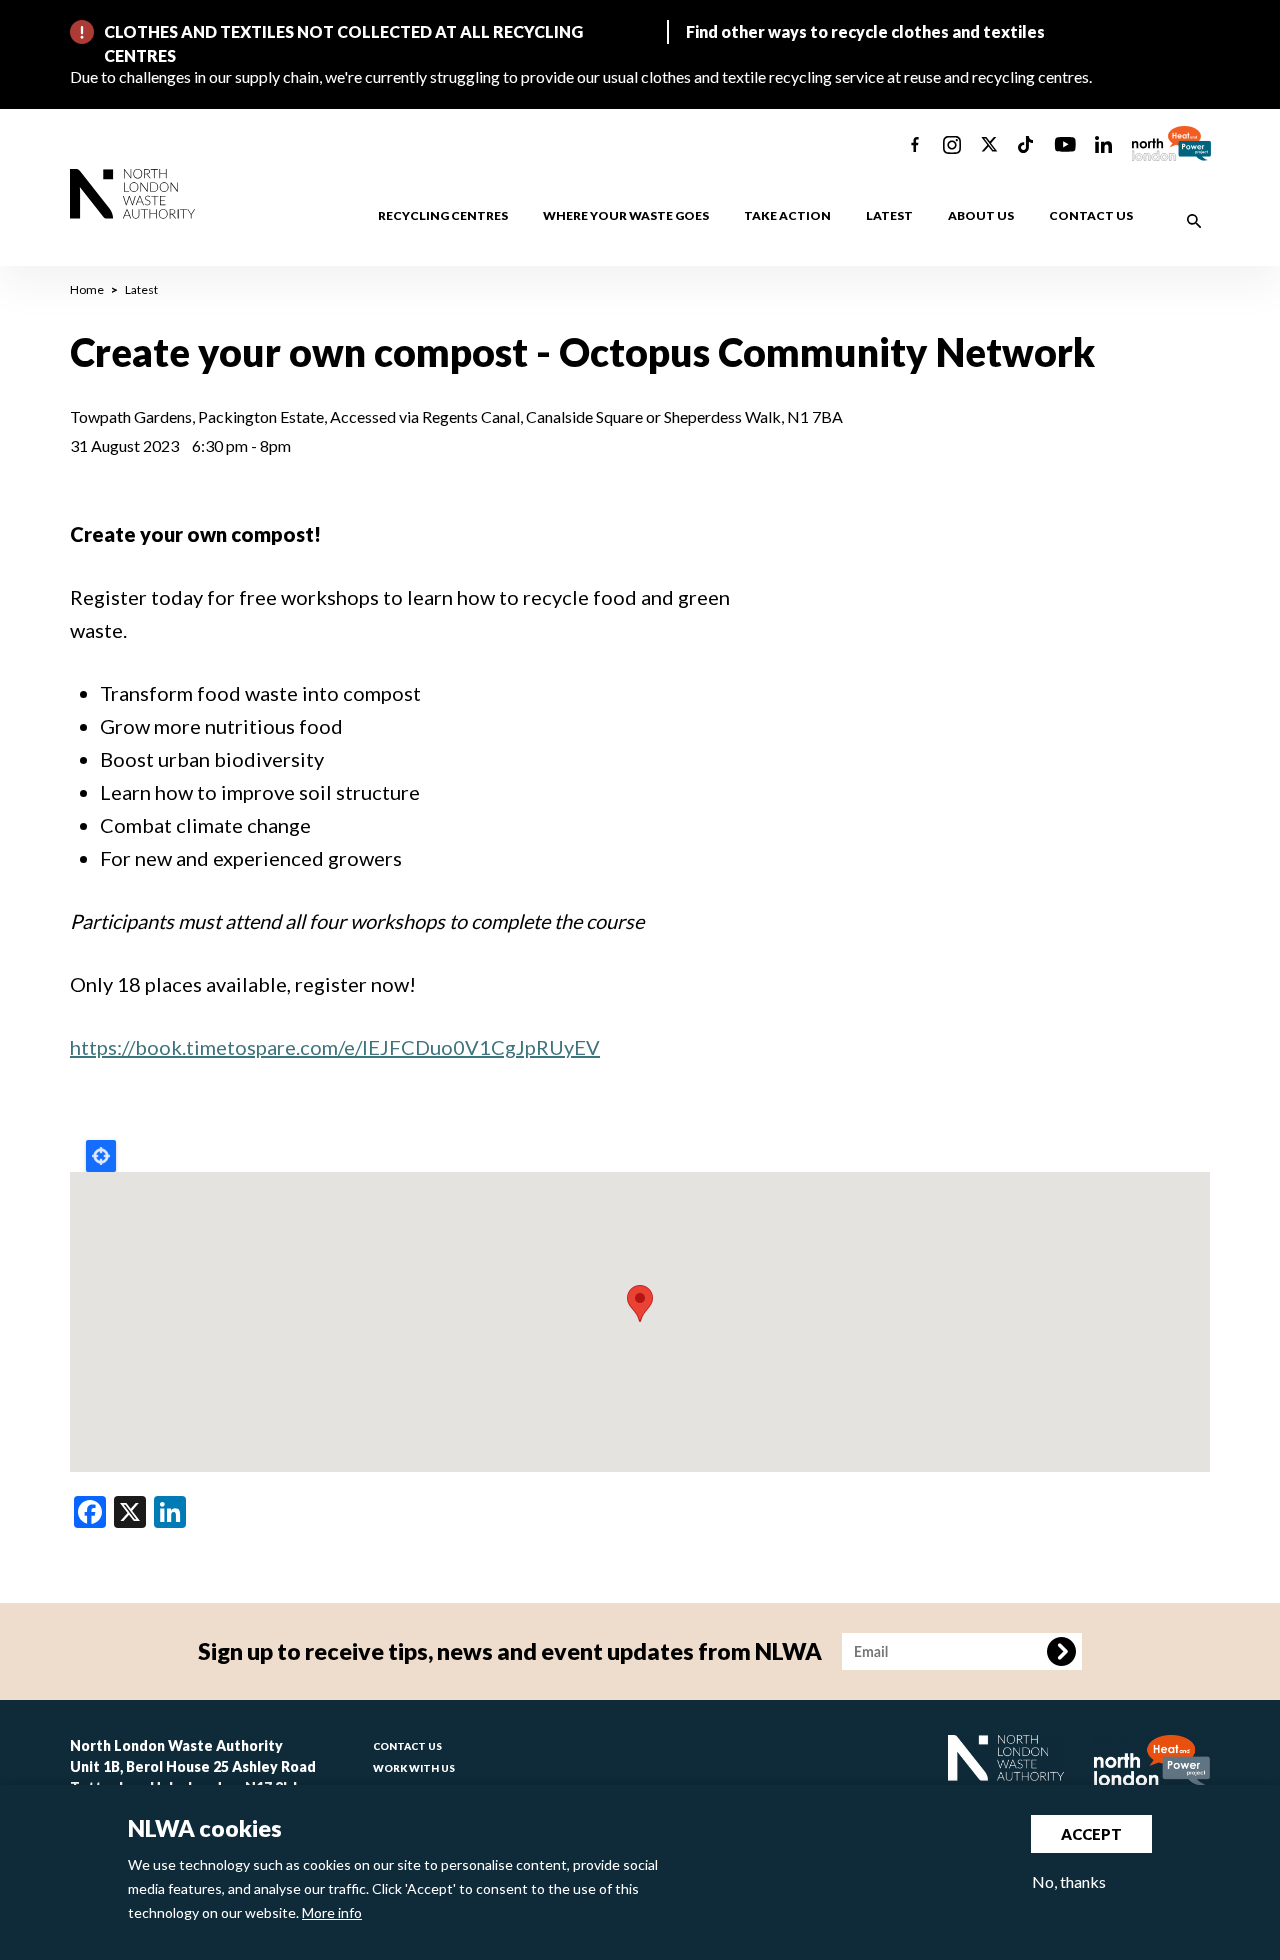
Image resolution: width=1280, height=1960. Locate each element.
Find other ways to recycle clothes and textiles (865, 31)
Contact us (1091, 215)
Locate (101, 1156)
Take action (787, 215)
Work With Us (414, 1768)
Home (87, 289)
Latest (889, 215)
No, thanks (1069, 1881)
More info (332, 1912)
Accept (1091, 1834)
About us (981, 215)
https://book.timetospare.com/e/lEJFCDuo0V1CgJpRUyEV (335, 1047)
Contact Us (407, 1746)
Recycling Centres (443, 215)
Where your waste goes (626, 215)
